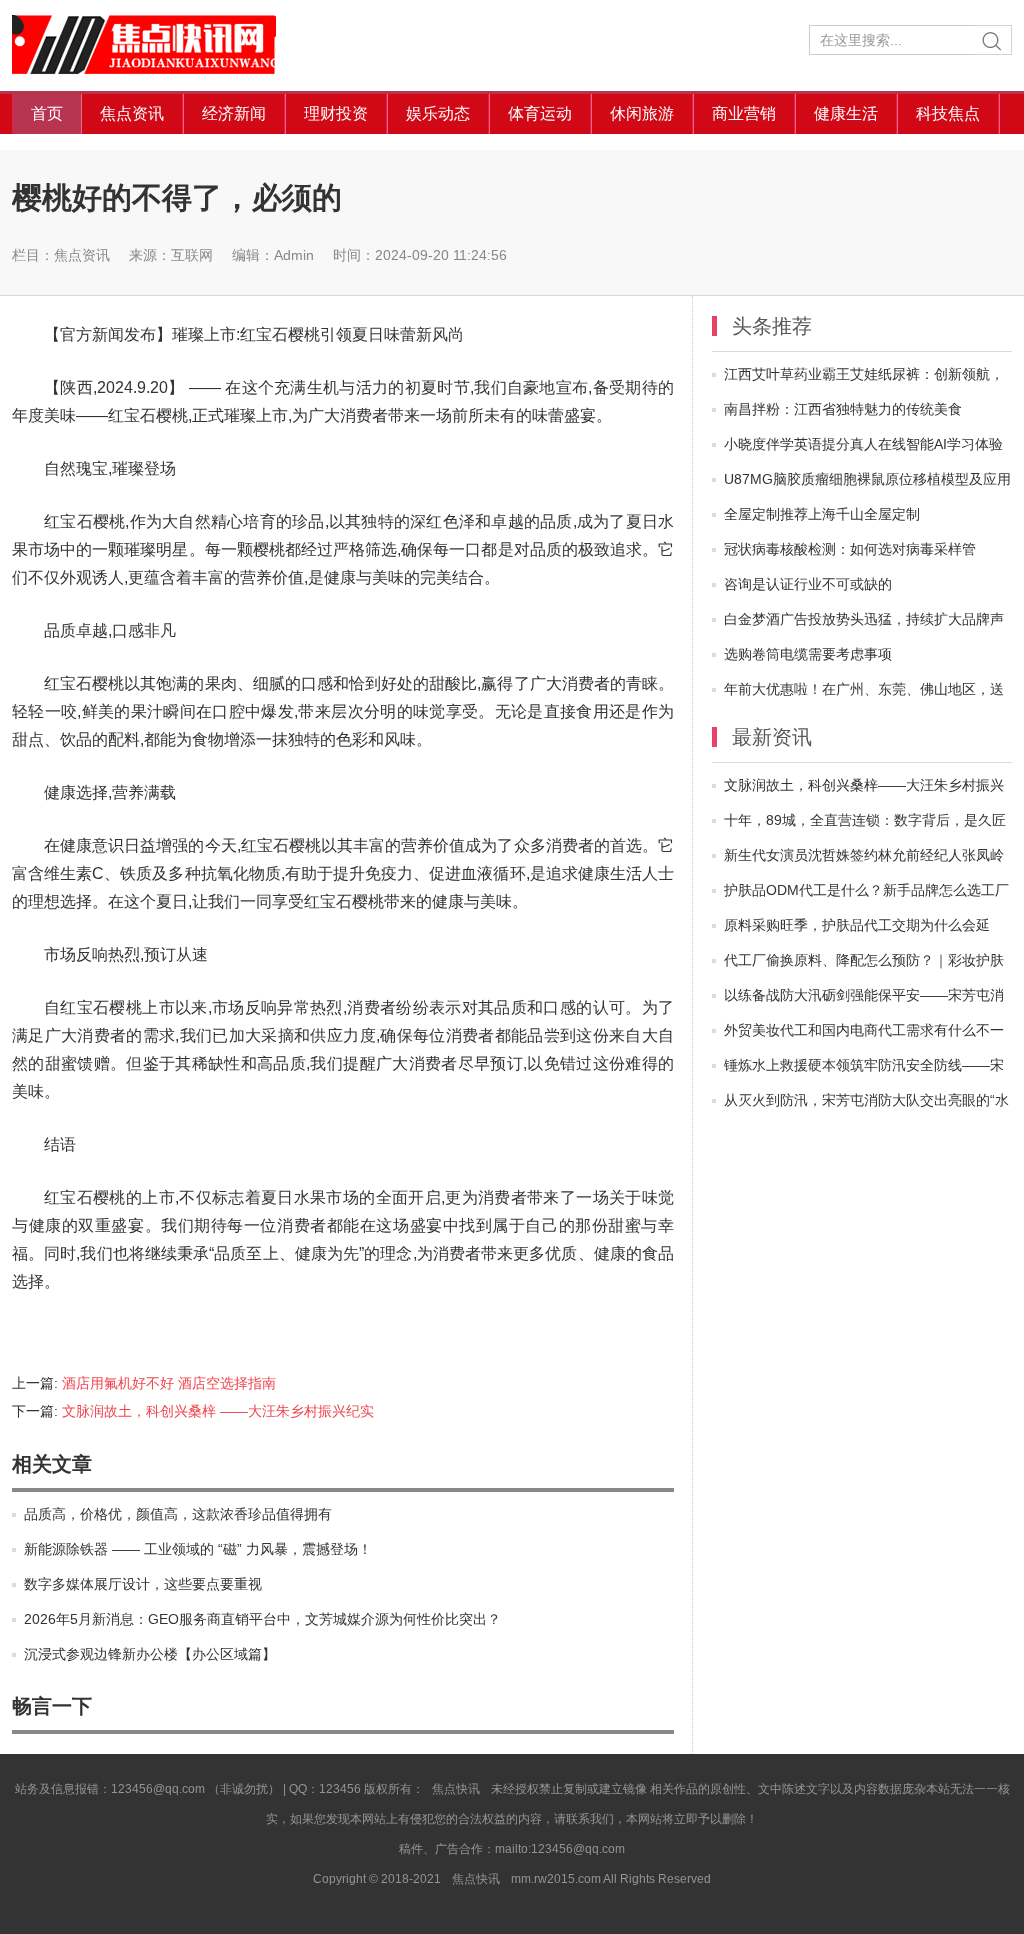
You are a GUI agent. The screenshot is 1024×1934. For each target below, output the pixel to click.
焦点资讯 (132, 113)
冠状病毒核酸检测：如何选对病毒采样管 (850, 549)
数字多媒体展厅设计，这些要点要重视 (143, 1584)
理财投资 (336, 113)
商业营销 (744, 113)
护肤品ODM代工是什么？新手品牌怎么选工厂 (866, 890)
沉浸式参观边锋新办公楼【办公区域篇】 (150, 1654)
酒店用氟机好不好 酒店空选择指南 (169, 1383)
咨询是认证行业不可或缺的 (808, 584)
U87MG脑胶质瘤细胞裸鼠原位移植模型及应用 (867, 479)
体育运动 (540, 113)
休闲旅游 (642, 113)
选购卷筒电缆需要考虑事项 (808, 654)
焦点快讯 (162, 45)
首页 (47, 113)
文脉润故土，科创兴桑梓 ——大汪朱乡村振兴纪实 (218, 1411)
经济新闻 (234, 113)
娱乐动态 (438, 113)
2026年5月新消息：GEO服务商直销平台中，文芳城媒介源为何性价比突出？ (262, 1619)
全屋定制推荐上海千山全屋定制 (822, 514)
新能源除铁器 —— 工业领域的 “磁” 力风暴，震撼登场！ (198, 1549)
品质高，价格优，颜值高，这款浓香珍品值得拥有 (178, 1514)
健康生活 (846, 113)
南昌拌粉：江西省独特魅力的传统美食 (843, 409)
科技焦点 (948, 113)
